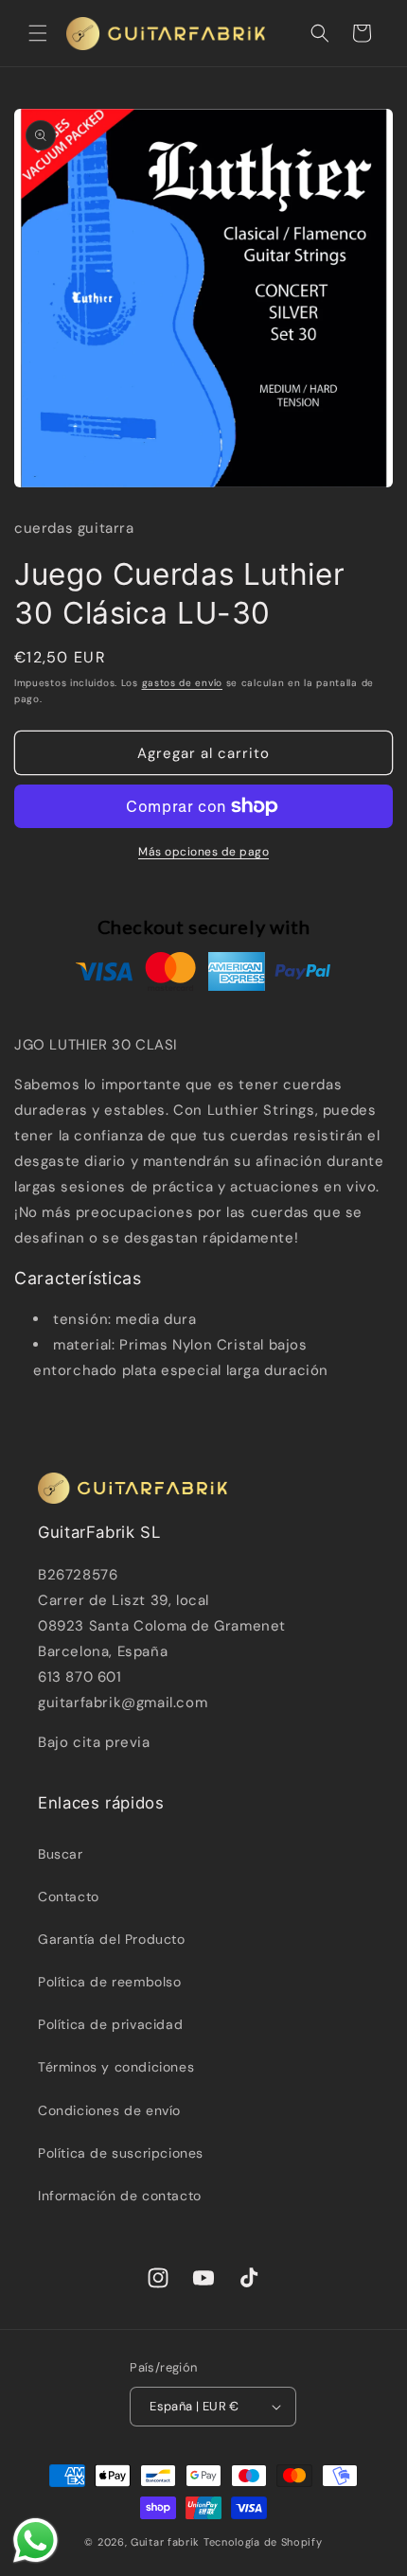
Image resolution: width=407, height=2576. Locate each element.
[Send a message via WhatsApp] (35, 2541)
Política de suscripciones (121, 2153)
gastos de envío (183, 683)
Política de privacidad (110, 2024)
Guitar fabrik (167, 2542)
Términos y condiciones (116, 2067)
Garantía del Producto (112, 1939)
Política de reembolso (110, 1982)
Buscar (61, 1854)
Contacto (69, 1897)
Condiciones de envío (109, 2110)
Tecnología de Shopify (263, 2542)
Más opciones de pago (203, 852)
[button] (38, 33)
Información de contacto (120, 2196)
